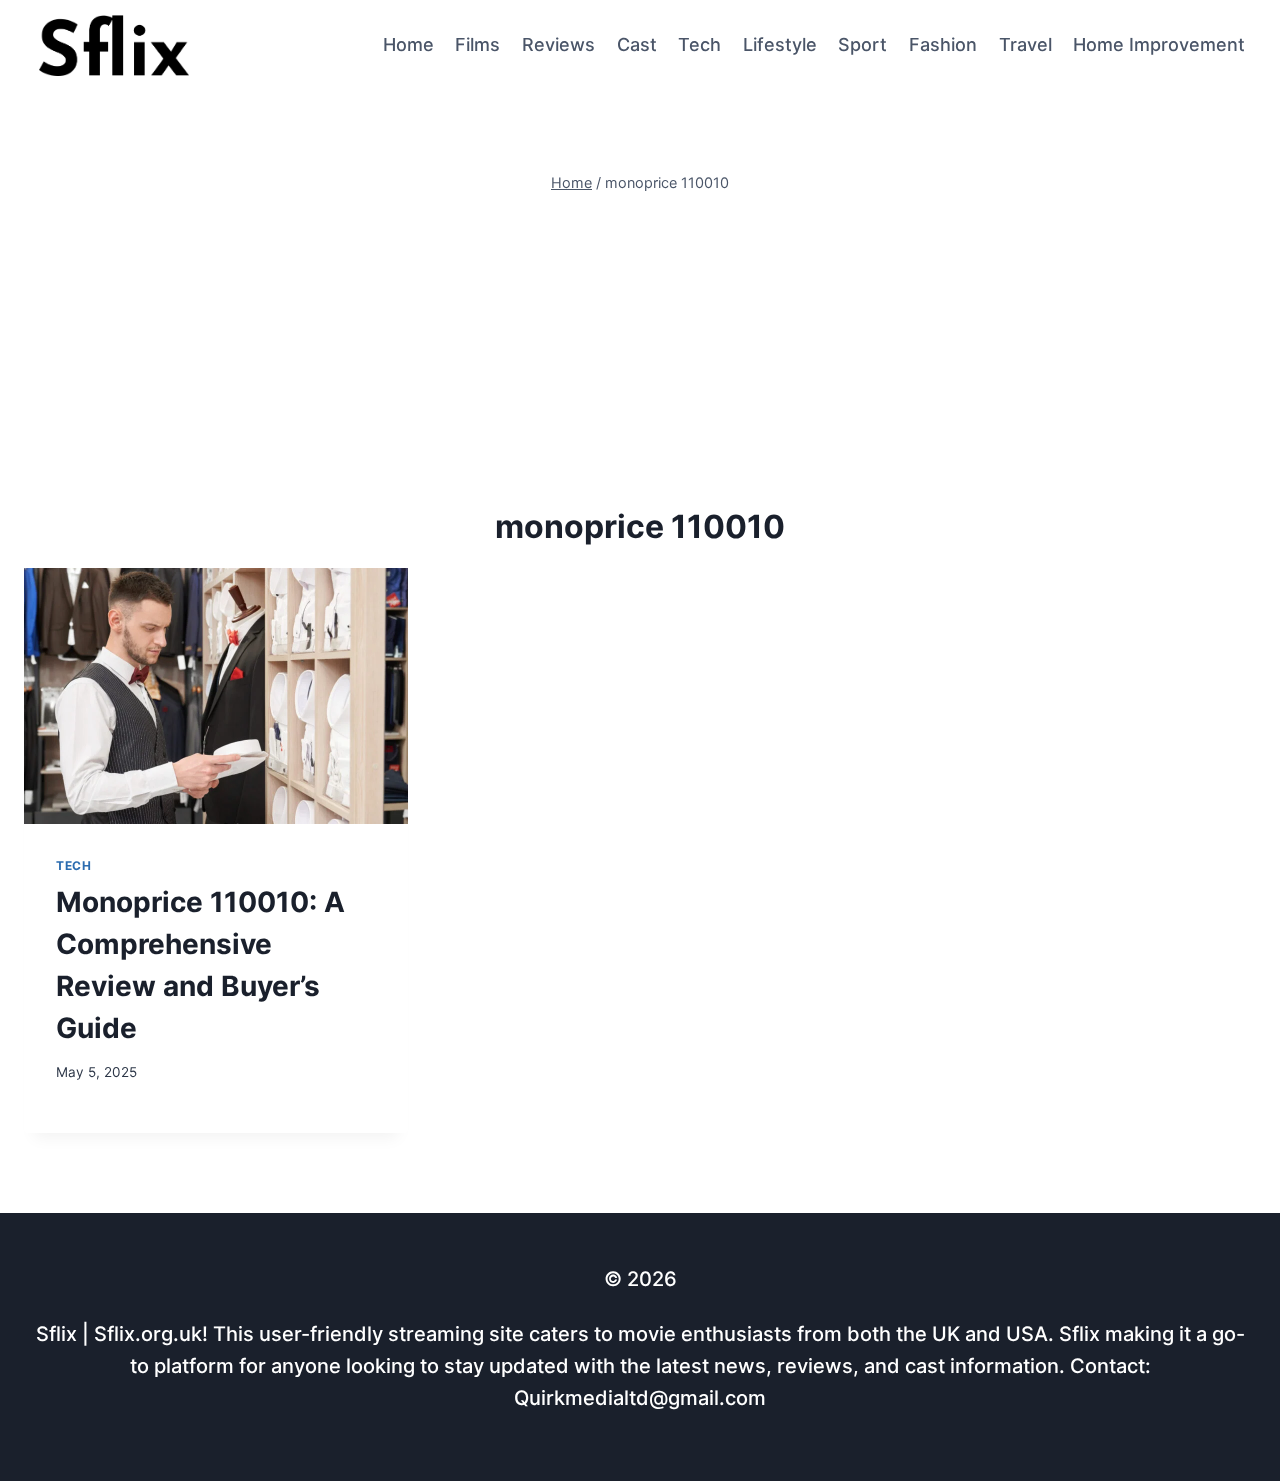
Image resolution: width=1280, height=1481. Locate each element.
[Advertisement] (640, 348)
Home (408, 44)
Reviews (558, 44)
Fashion (943, 44)
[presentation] (216, 696)
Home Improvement (1159, 44)
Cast (637, 44)
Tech (699, 44)
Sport (862, 44)
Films (477, 44)
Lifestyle (780, 44)
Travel (1025, 44)
